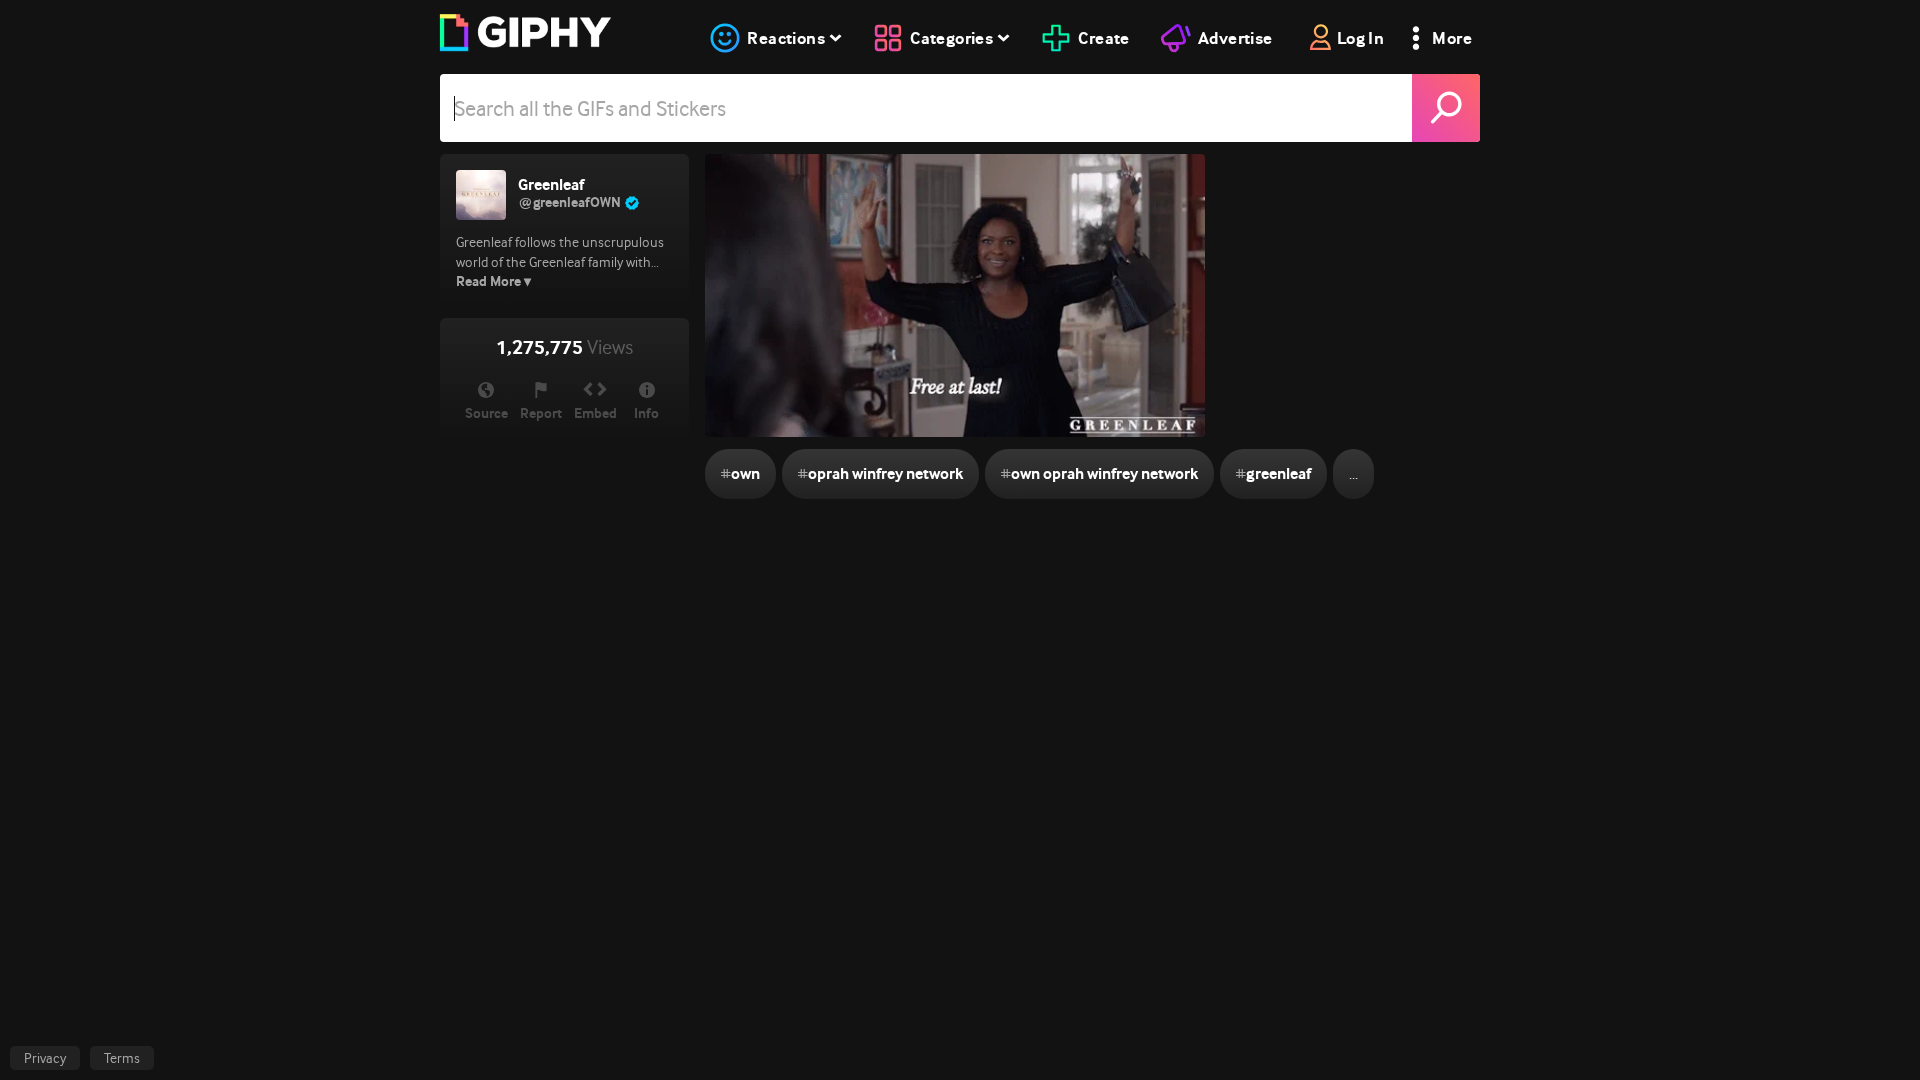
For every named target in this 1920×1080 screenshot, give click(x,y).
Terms (122, 1058)
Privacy (45, 1058)
